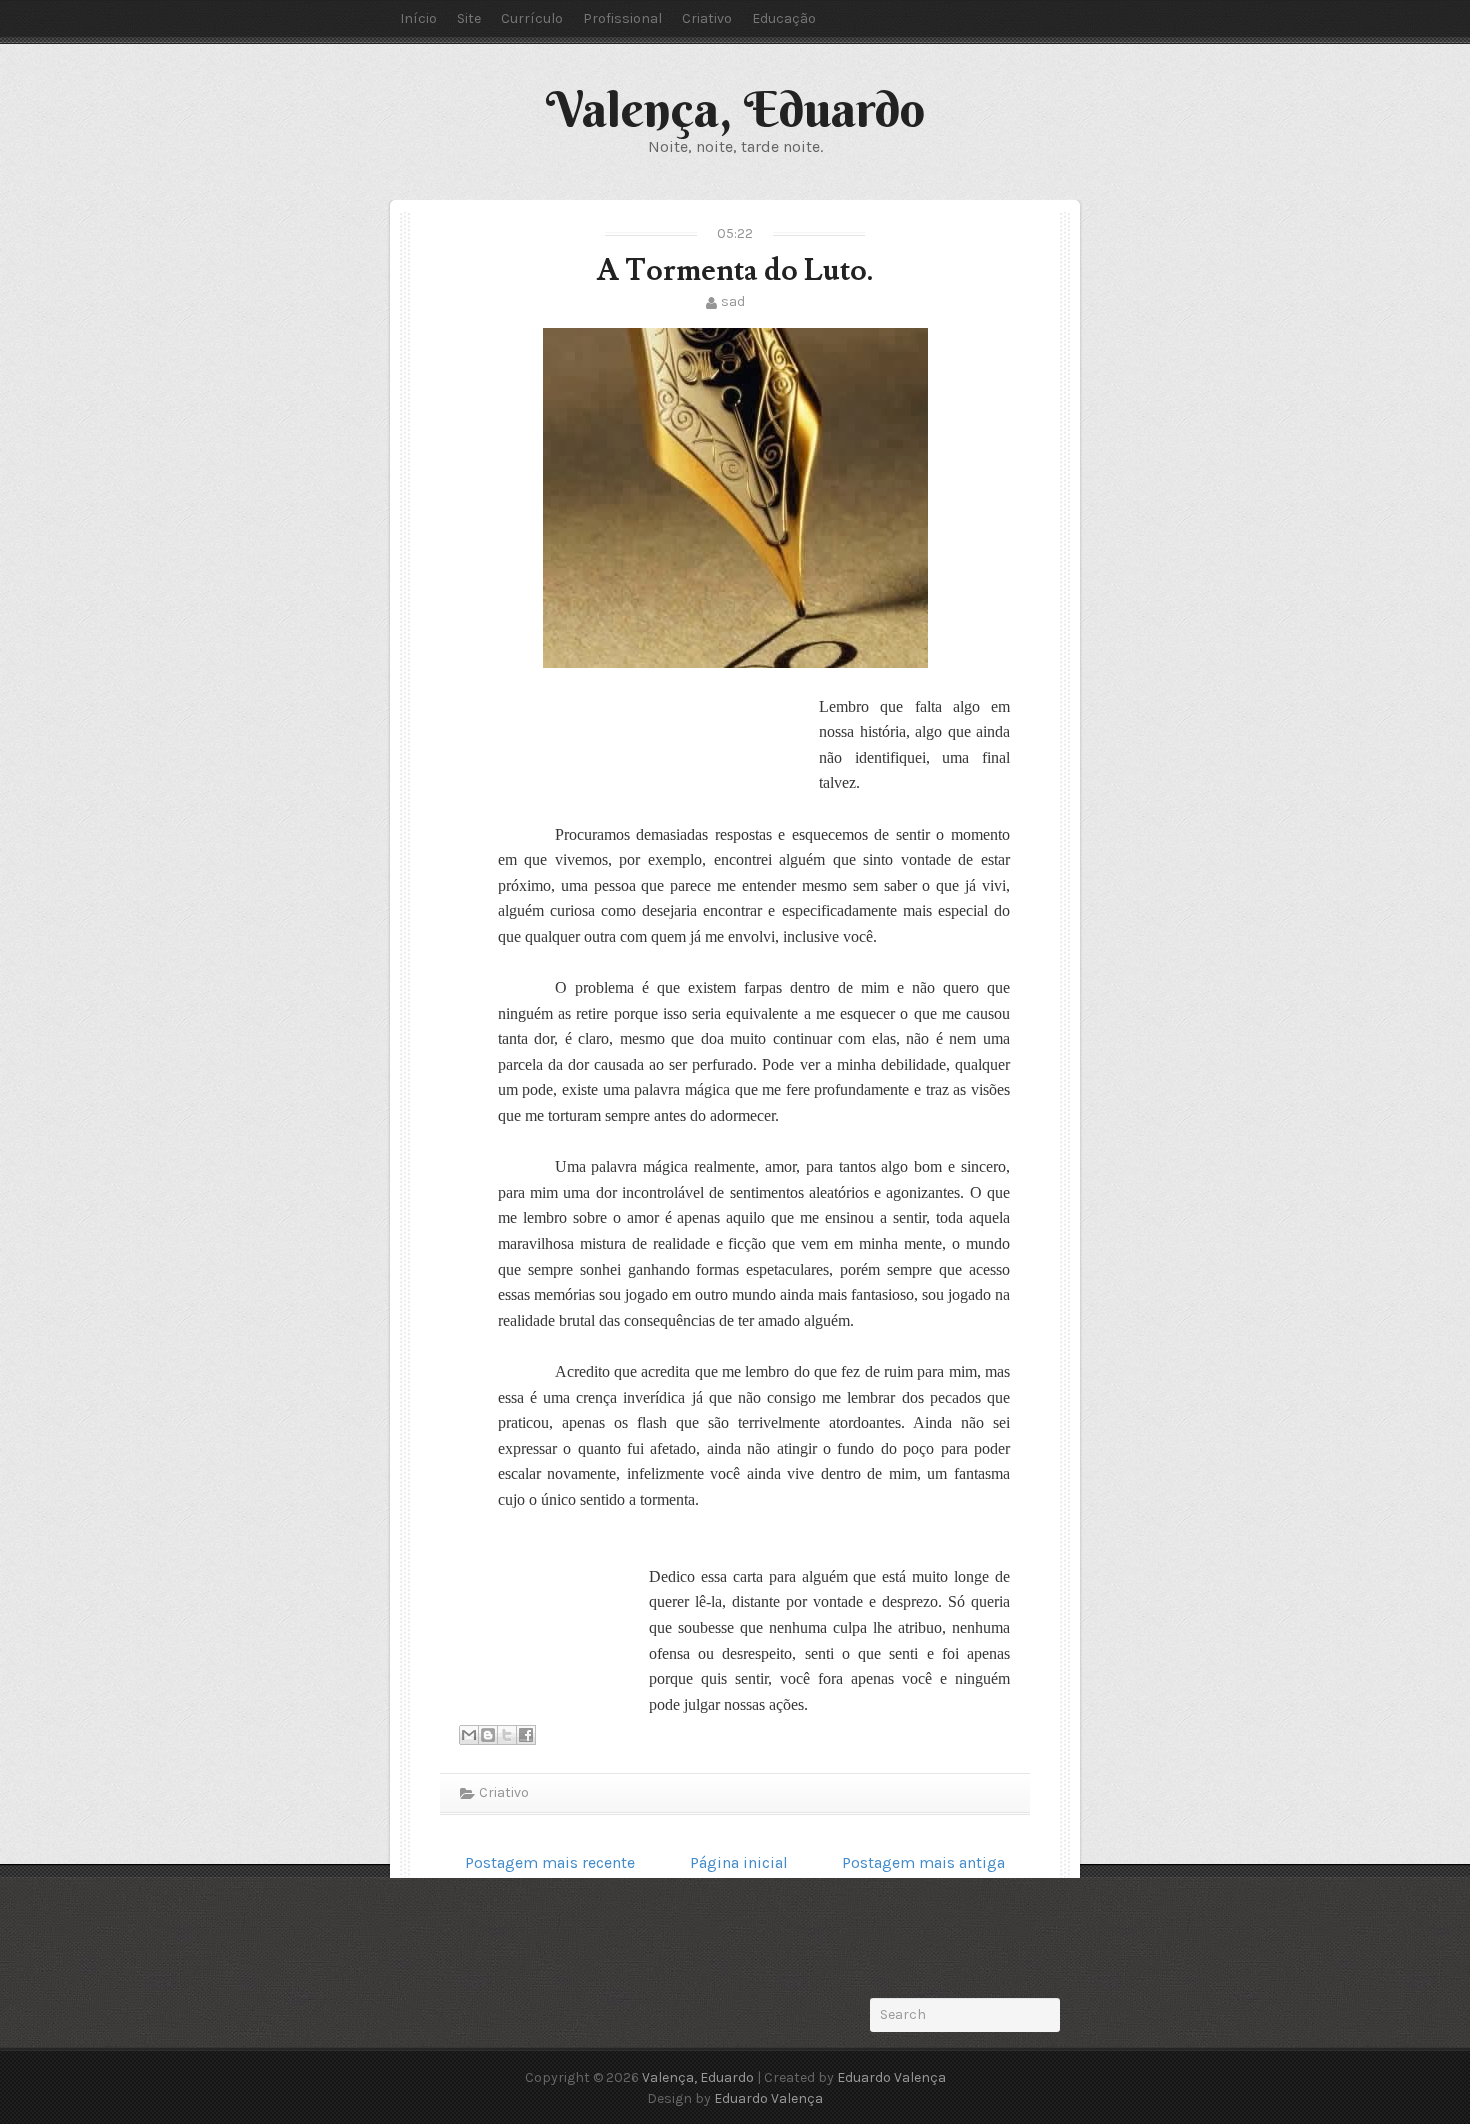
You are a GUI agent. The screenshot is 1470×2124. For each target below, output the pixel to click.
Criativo (707, 18)
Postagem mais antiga (923, 1862)
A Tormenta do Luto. (735, 270)
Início (418, 18)
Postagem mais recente (550, 1862)
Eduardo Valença (891, 2077)
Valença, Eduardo (735, 109)
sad (733, 301)
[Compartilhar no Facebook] (526, 1735)
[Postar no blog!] (488, 1735)
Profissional (622, 18)
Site (469, 18)
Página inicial (739, 1862)
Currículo (532, 18)
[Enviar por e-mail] (469, 1735)
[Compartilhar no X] (507, 1735)
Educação (784, 18)
